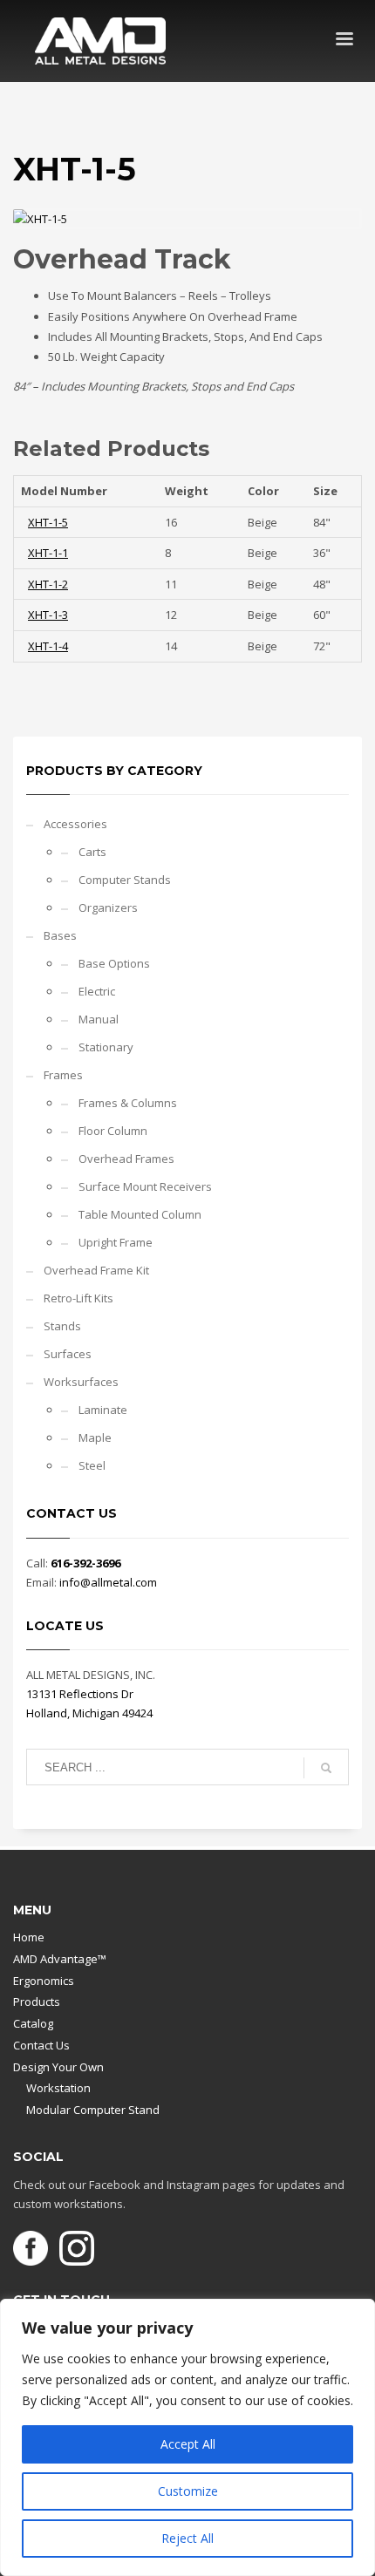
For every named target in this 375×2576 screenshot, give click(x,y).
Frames (63, 1075)
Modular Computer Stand (93, 2110)
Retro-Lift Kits (78, 1298)
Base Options (114, 963)
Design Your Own (58, 2067)
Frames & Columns (128, 1103)
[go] (326, 1768)
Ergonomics (44, 1981)
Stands (62, 1326)
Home (29, 1937)
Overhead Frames (126, 1159)
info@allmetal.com (108, 1582)
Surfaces (68, 1354)
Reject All (187, 2538)
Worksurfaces (81, 1382)
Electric (97, 991)
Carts (92, 852)
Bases (60, 935)
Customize (188, 2491)
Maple (95, 1438)
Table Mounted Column (140, 1214)
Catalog (33, 2023)
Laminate (103, 1410)
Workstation (58, 2088)
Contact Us (41, 2045)
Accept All (188, 2444)
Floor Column (113, 1131)
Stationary (106, 1047)
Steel (92, 1465)
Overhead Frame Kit (96, 1270)
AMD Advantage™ (60, 1959)
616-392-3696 (85, 1563)
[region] (187, 2437)
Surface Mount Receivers (145, 1186)
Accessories (75, 824)
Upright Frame (116, 1242)
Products (37, 2002)
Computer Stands (125, 880)
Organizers (108, 907)
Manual (99, 1019)
